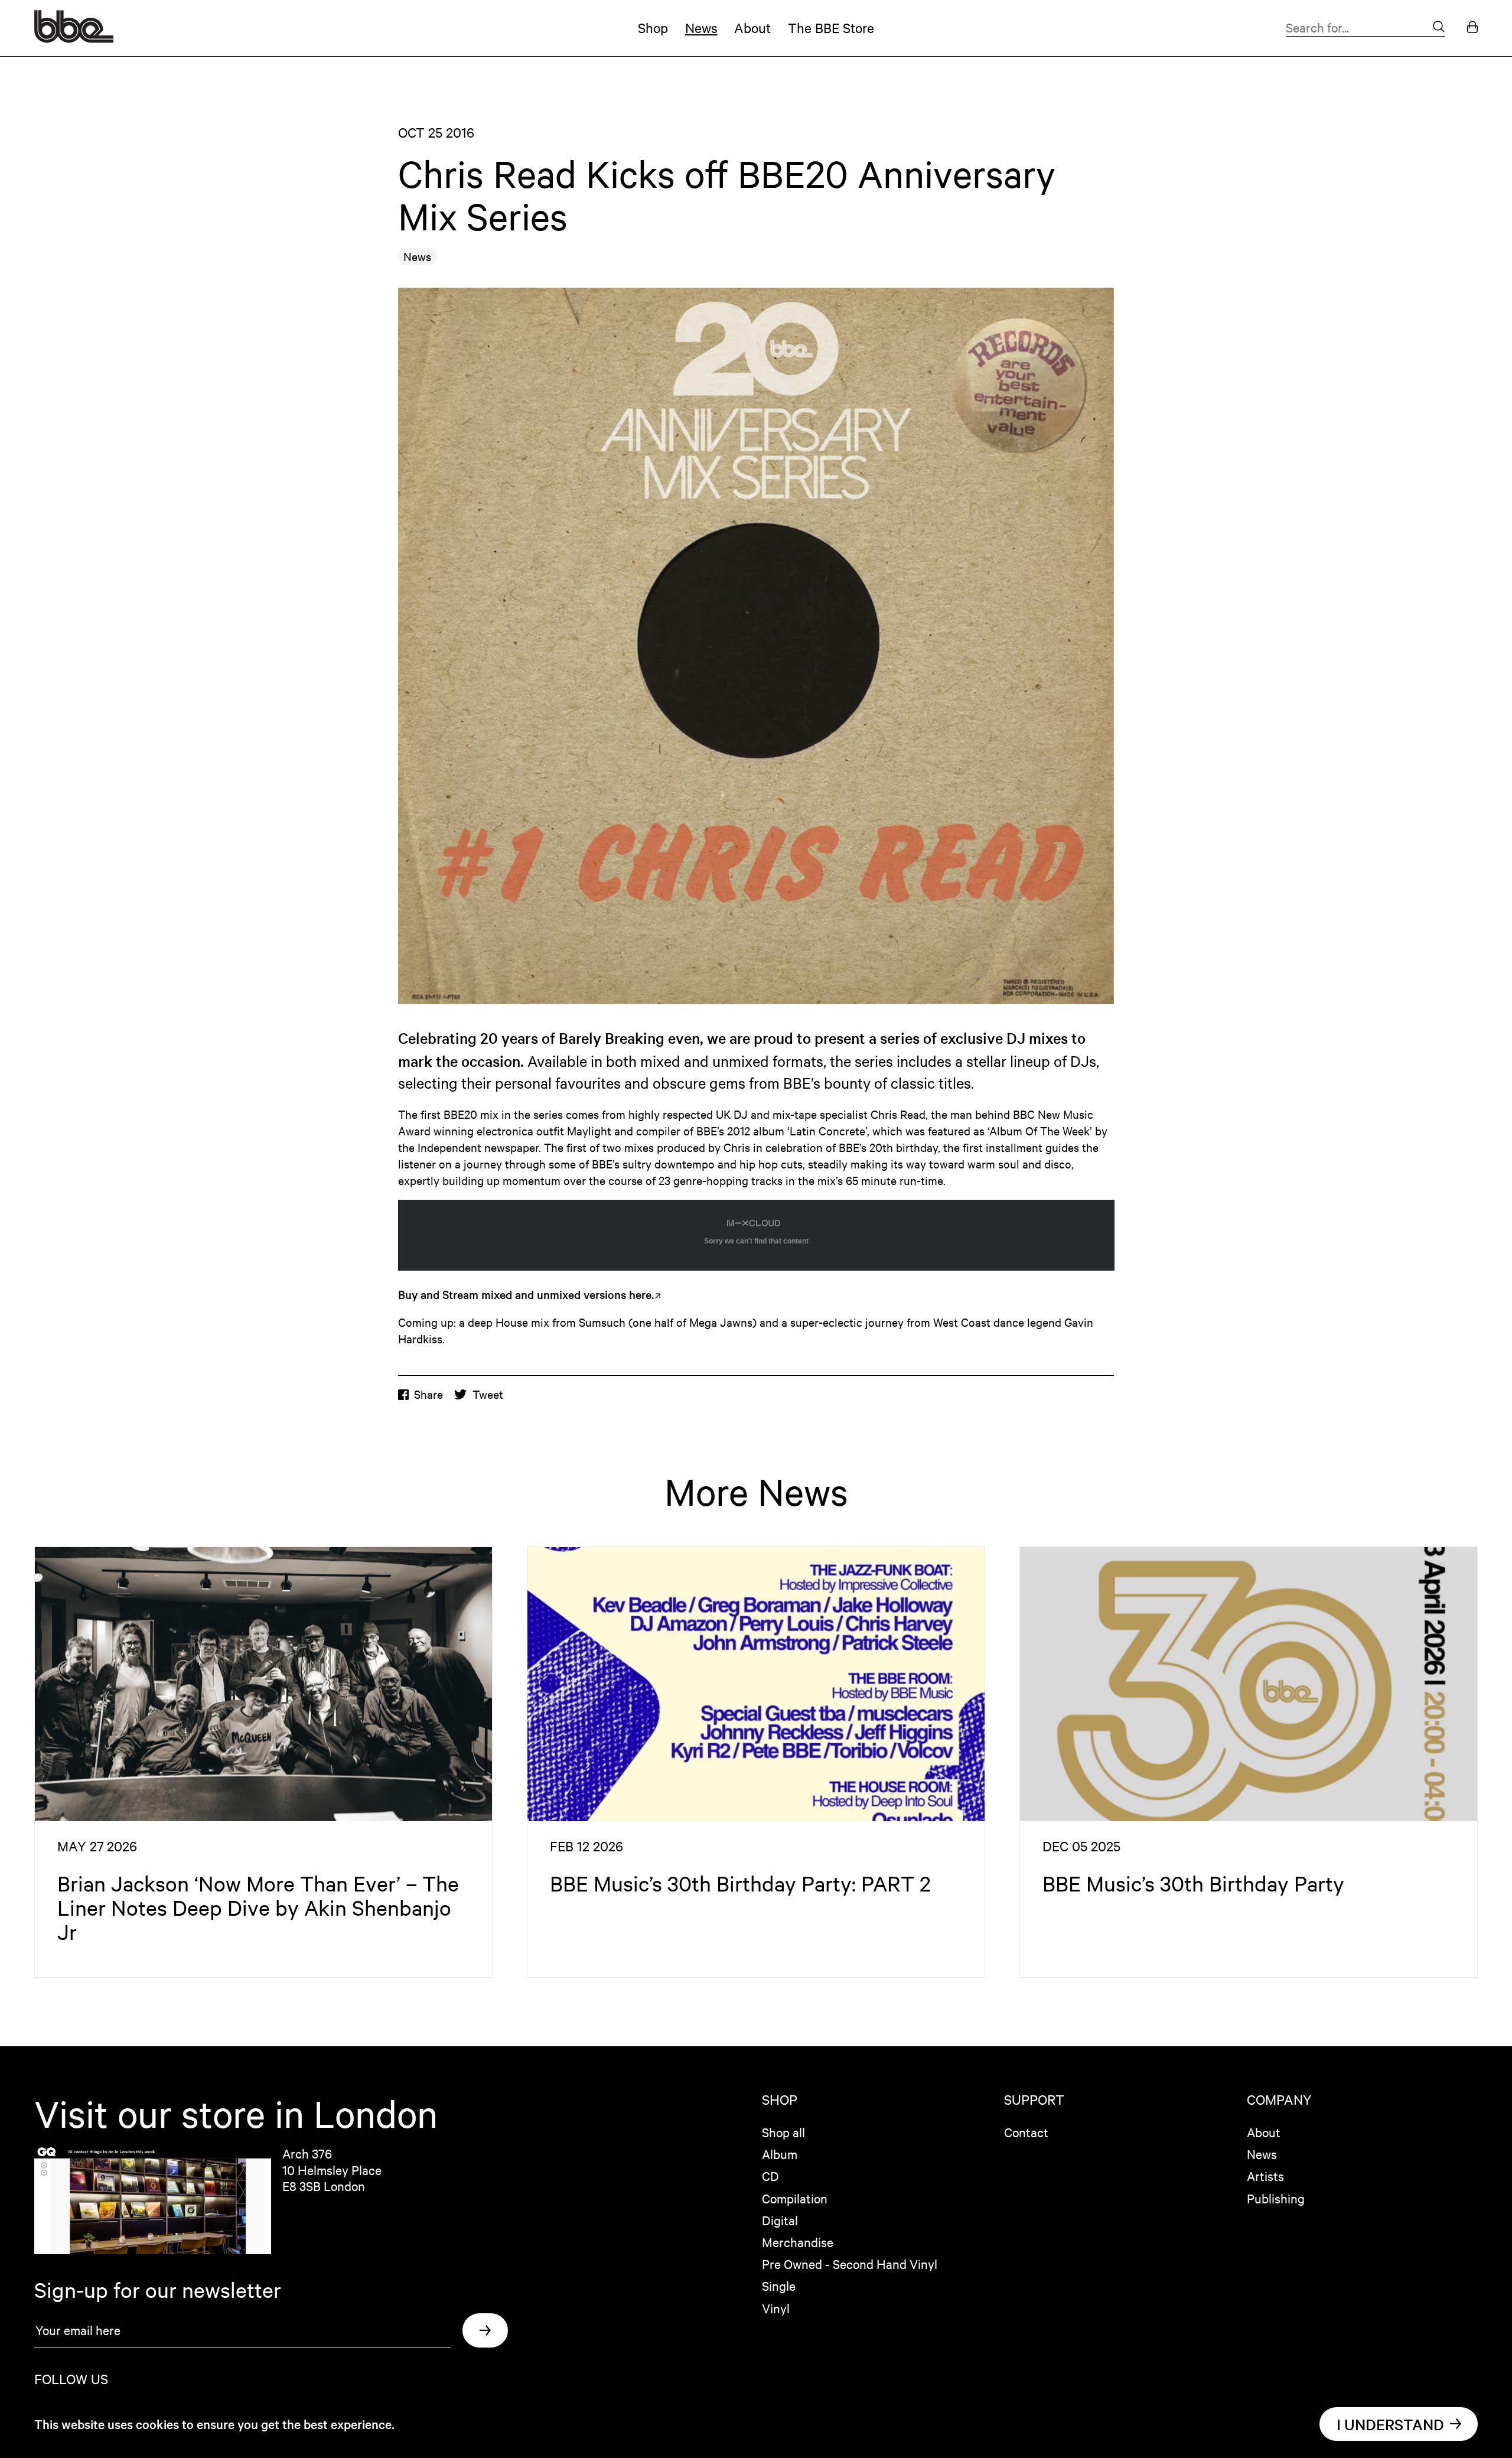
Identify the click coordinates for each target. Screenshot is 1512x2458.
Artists (1265, 2176)
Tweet (488, 1394)
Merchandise (798, 2242)
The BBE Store (831, 27)
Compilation (795, 2198)
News (701, 27)
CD (770, 2176)
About (752, 27)
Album (780, 2154)
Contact (1026, 2132)
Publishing (1276, 2198)
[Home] (74, 38)
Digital (780, 2220)
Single (779, 2286)
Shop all (783, 2132)
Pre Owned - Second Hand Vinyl (850, 2264)
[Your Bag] (1472, 28)
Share (428, 1394)
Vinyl (776, 2308)
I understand (1390, 2424)
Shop (653, 27)
